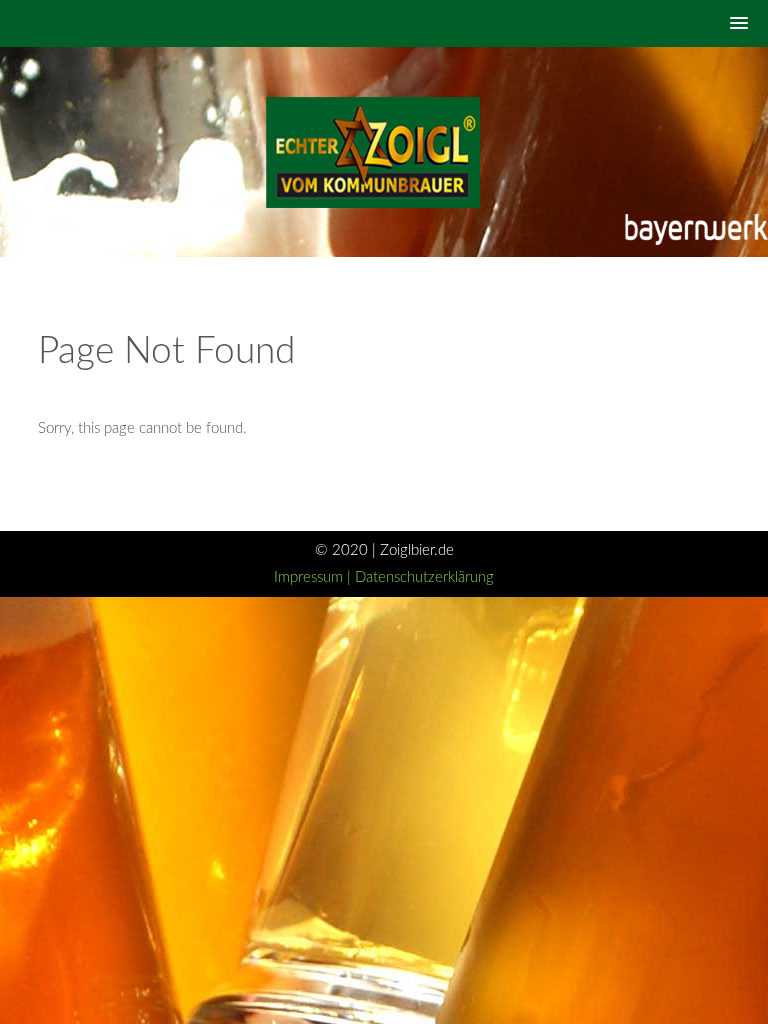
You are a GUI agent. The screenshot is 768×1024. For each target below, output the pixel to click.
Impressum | (314, 577)
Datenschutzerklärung (424, 577)
